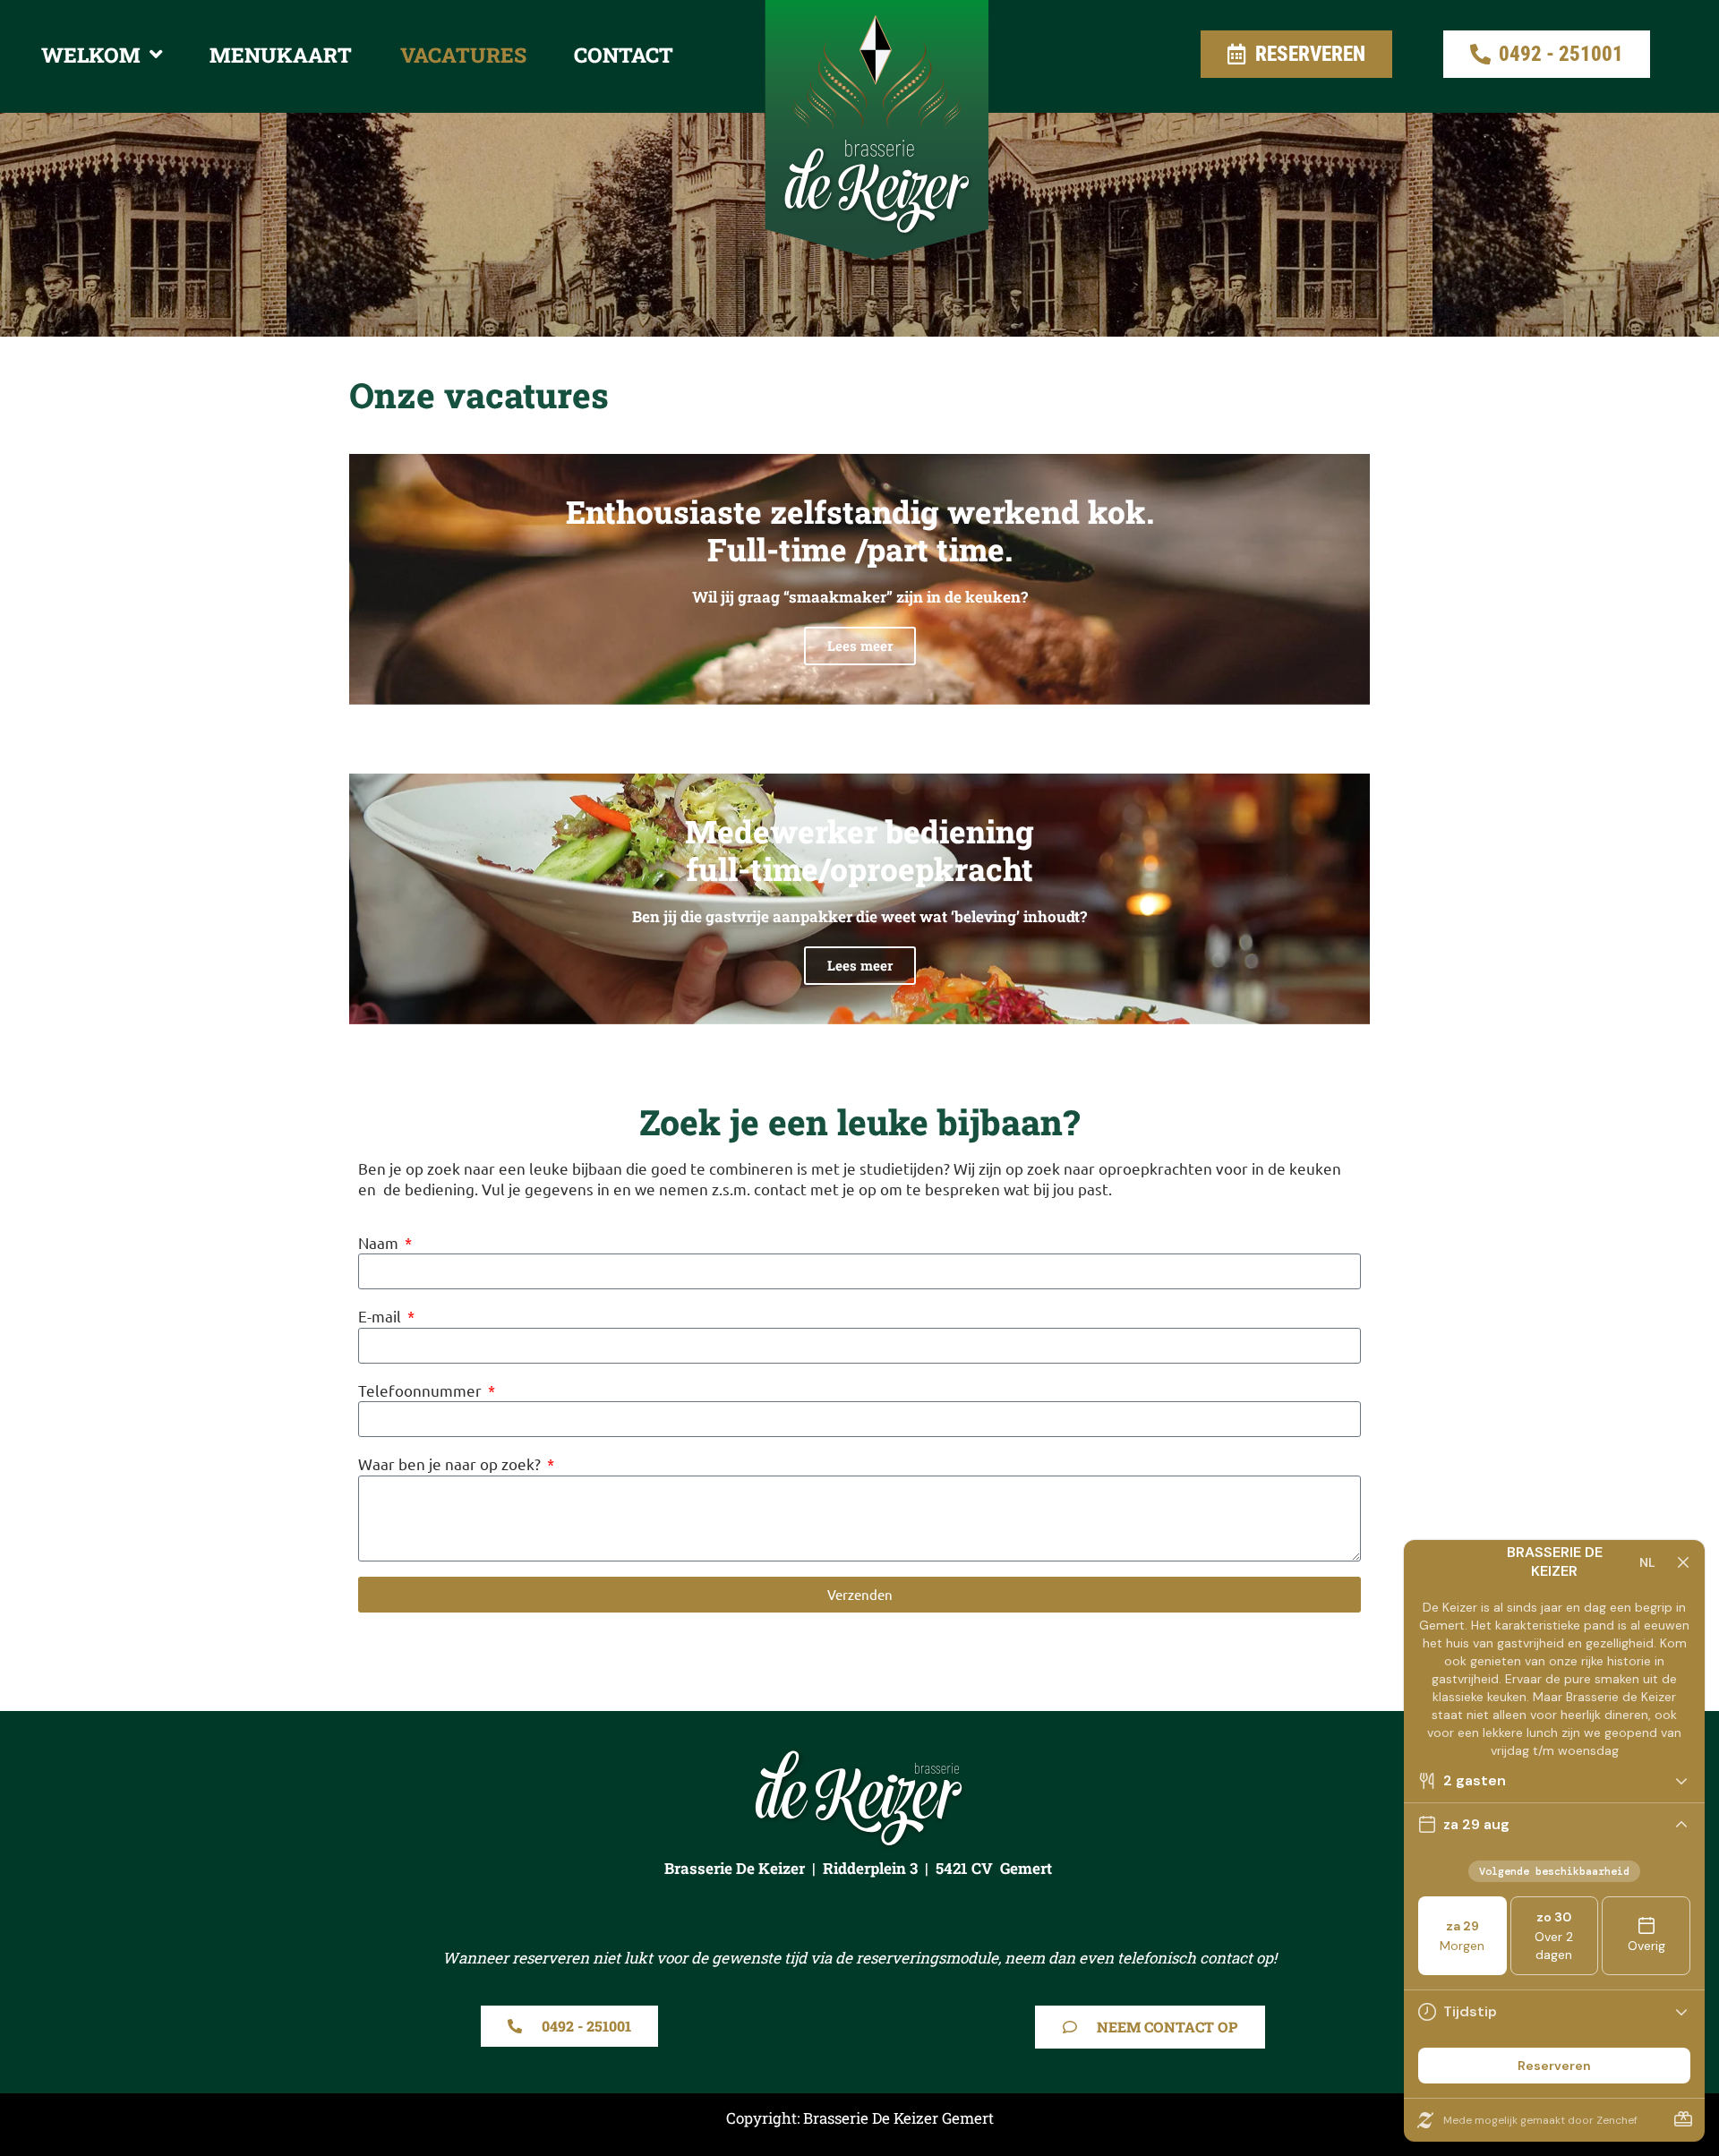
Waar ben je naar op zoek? (451, 1463)
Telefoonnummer (422, 1390)
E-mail (381, 1316)
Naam (380, 1242)
